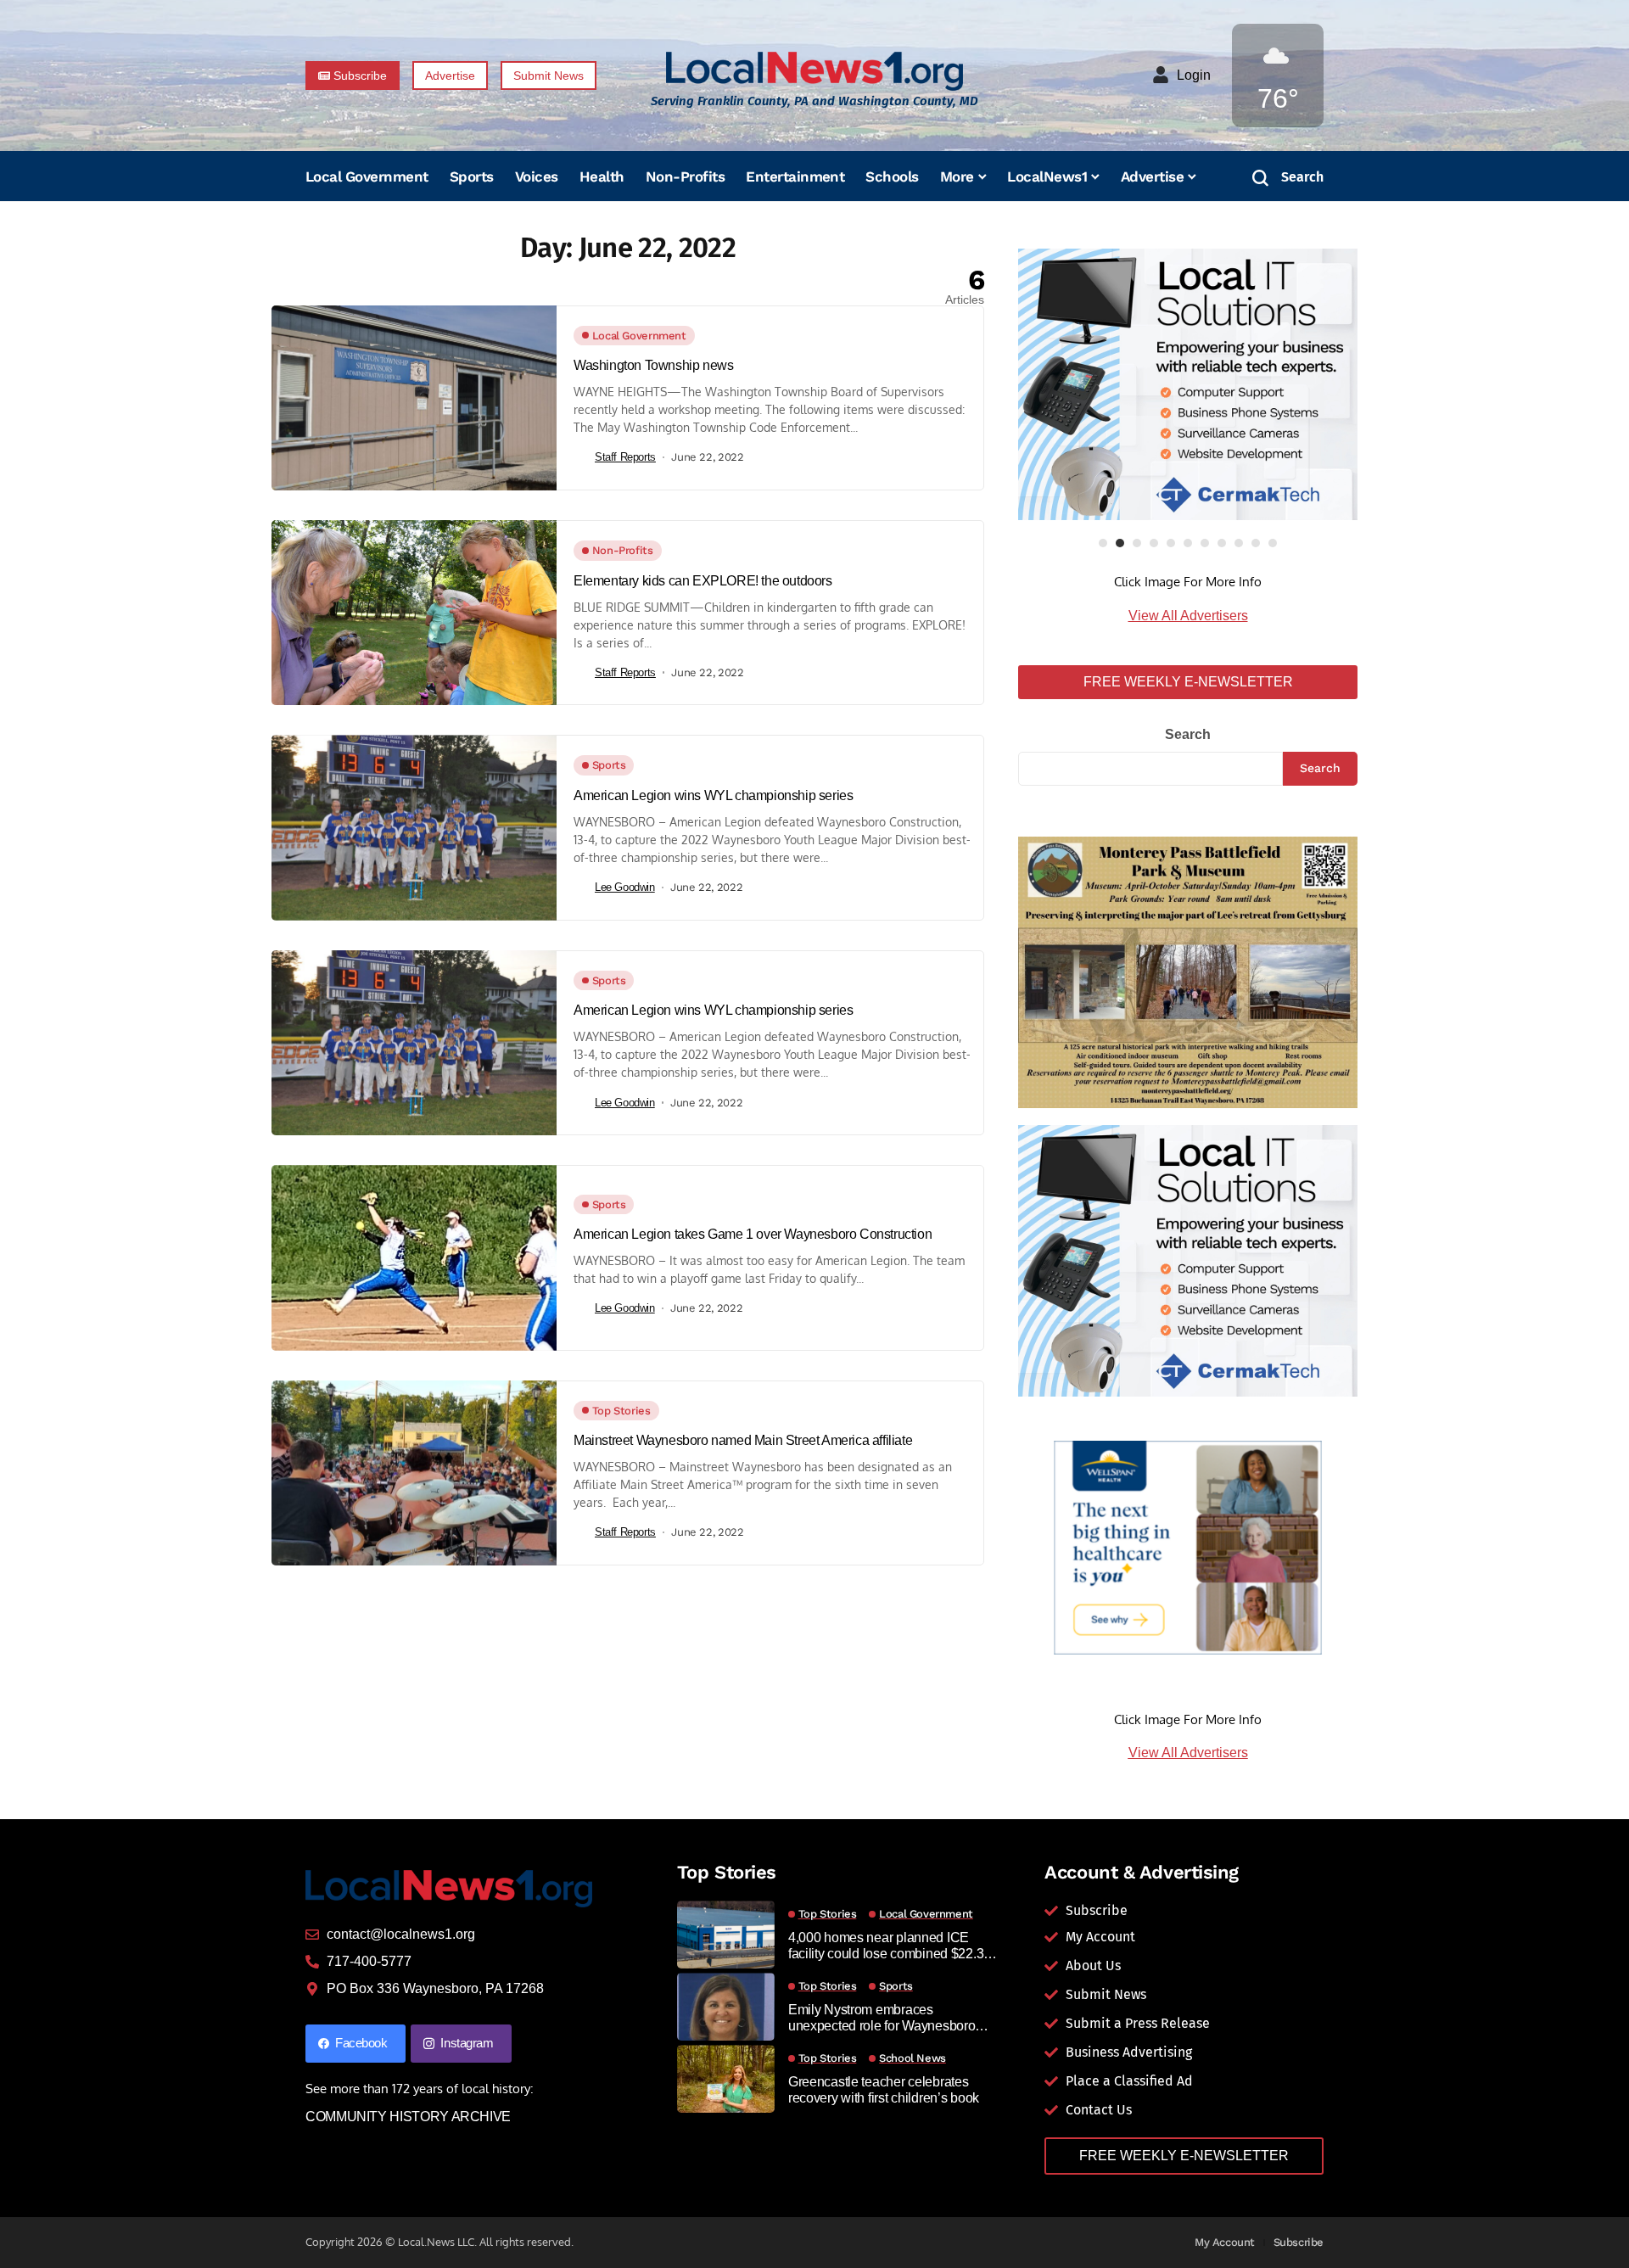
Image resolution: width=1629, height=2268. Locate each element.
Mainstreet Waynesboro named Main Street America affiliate (743, 1440)
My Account (1225, 2242)
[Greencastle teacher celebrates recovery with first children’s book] (726, 2079)
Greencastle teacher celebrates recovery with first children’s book (884, 2090)
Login (1194, 75)
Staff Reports (625, 457)
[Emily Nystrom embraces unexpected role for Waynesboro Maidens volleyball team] (726, 2007)
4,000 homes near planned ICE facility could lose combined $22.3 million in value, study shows (886, 1946)
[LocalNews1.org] (814, 71)
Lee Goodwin (625, 887)
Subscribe (1299, 2242)
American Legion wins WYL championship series (713, 795)
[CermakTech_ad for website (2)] (1188, 384)
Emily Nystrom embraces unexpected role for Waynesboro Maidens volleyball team (882, 2018)
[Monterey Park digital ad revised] (1188, 971)
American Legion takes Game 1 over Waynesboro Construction (753, 1234)
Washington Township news (653, 365)
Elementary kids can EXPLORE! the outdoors (703, 581)
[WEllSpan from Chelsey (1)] (1188, 1548)
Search (1188, 734)
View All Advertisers (1188, 616)
